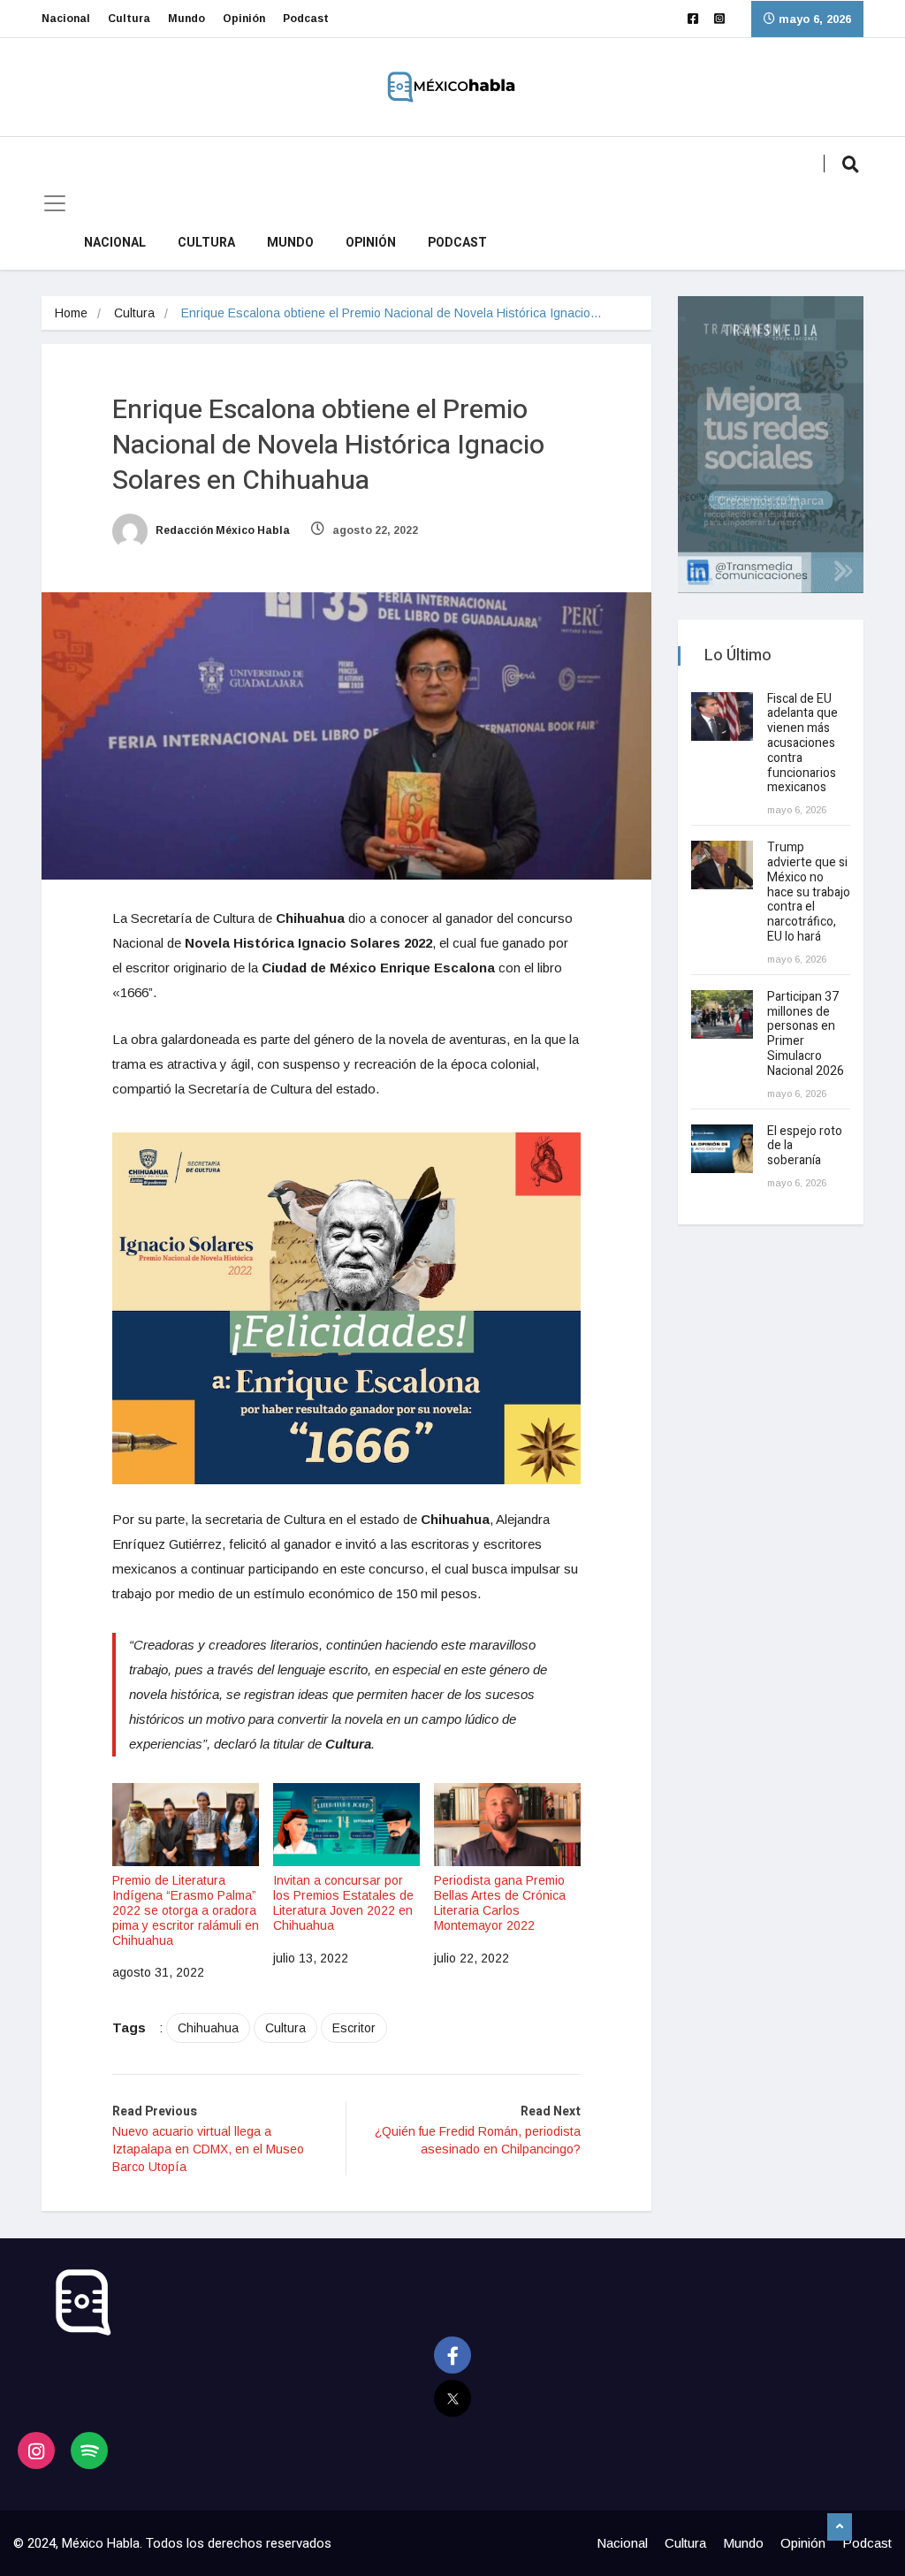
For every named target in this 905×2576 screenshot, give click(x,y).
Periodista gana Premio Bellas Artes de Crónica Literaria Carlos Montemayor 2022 (500, 1902)
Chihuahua (208, 2028)
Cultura (129, 19)
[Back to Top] (840, 2527)
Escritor (354, 2028)
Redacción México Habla (221, 530)
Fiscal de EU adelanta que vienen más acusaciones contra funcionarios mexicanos (802, 743)
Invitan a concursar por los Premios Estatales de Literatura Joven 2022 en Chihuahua (343, 1902)
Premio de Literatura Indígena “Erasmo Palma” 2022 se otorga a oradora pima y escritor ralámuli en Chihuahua (186, 1910)
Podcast (306, 19)
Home (71, 313)
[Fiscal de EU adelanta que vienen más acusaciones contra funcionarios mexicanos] (722, 716)
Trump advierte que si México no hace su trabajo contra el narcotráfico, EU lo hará (809, 892)
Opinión (244, 19)
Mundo (186, 19)
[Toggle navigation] (55, 203)
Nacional (66, 19)
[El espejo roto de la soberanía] (722, 1149)
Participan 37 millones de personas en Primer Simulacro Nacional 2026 (807, 1034)
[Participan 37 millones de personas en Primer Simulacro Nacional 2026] (722, 1014)
